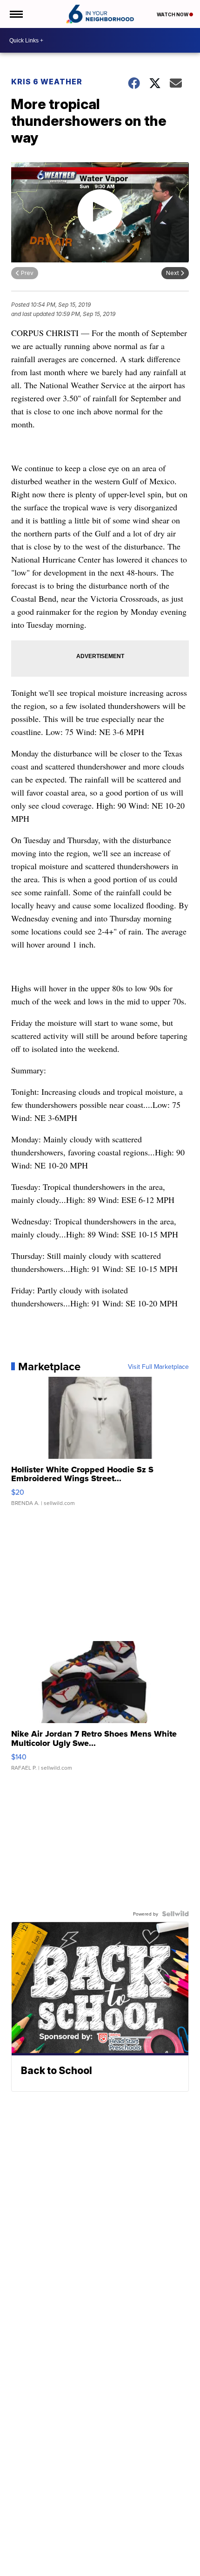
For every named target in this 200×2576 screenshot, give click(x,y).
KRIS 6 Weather (47, 82)
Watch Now (173, 14)
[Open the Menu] (16, 14)
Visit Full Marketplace (158, 1367)
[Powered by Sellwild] (175, 1914)
